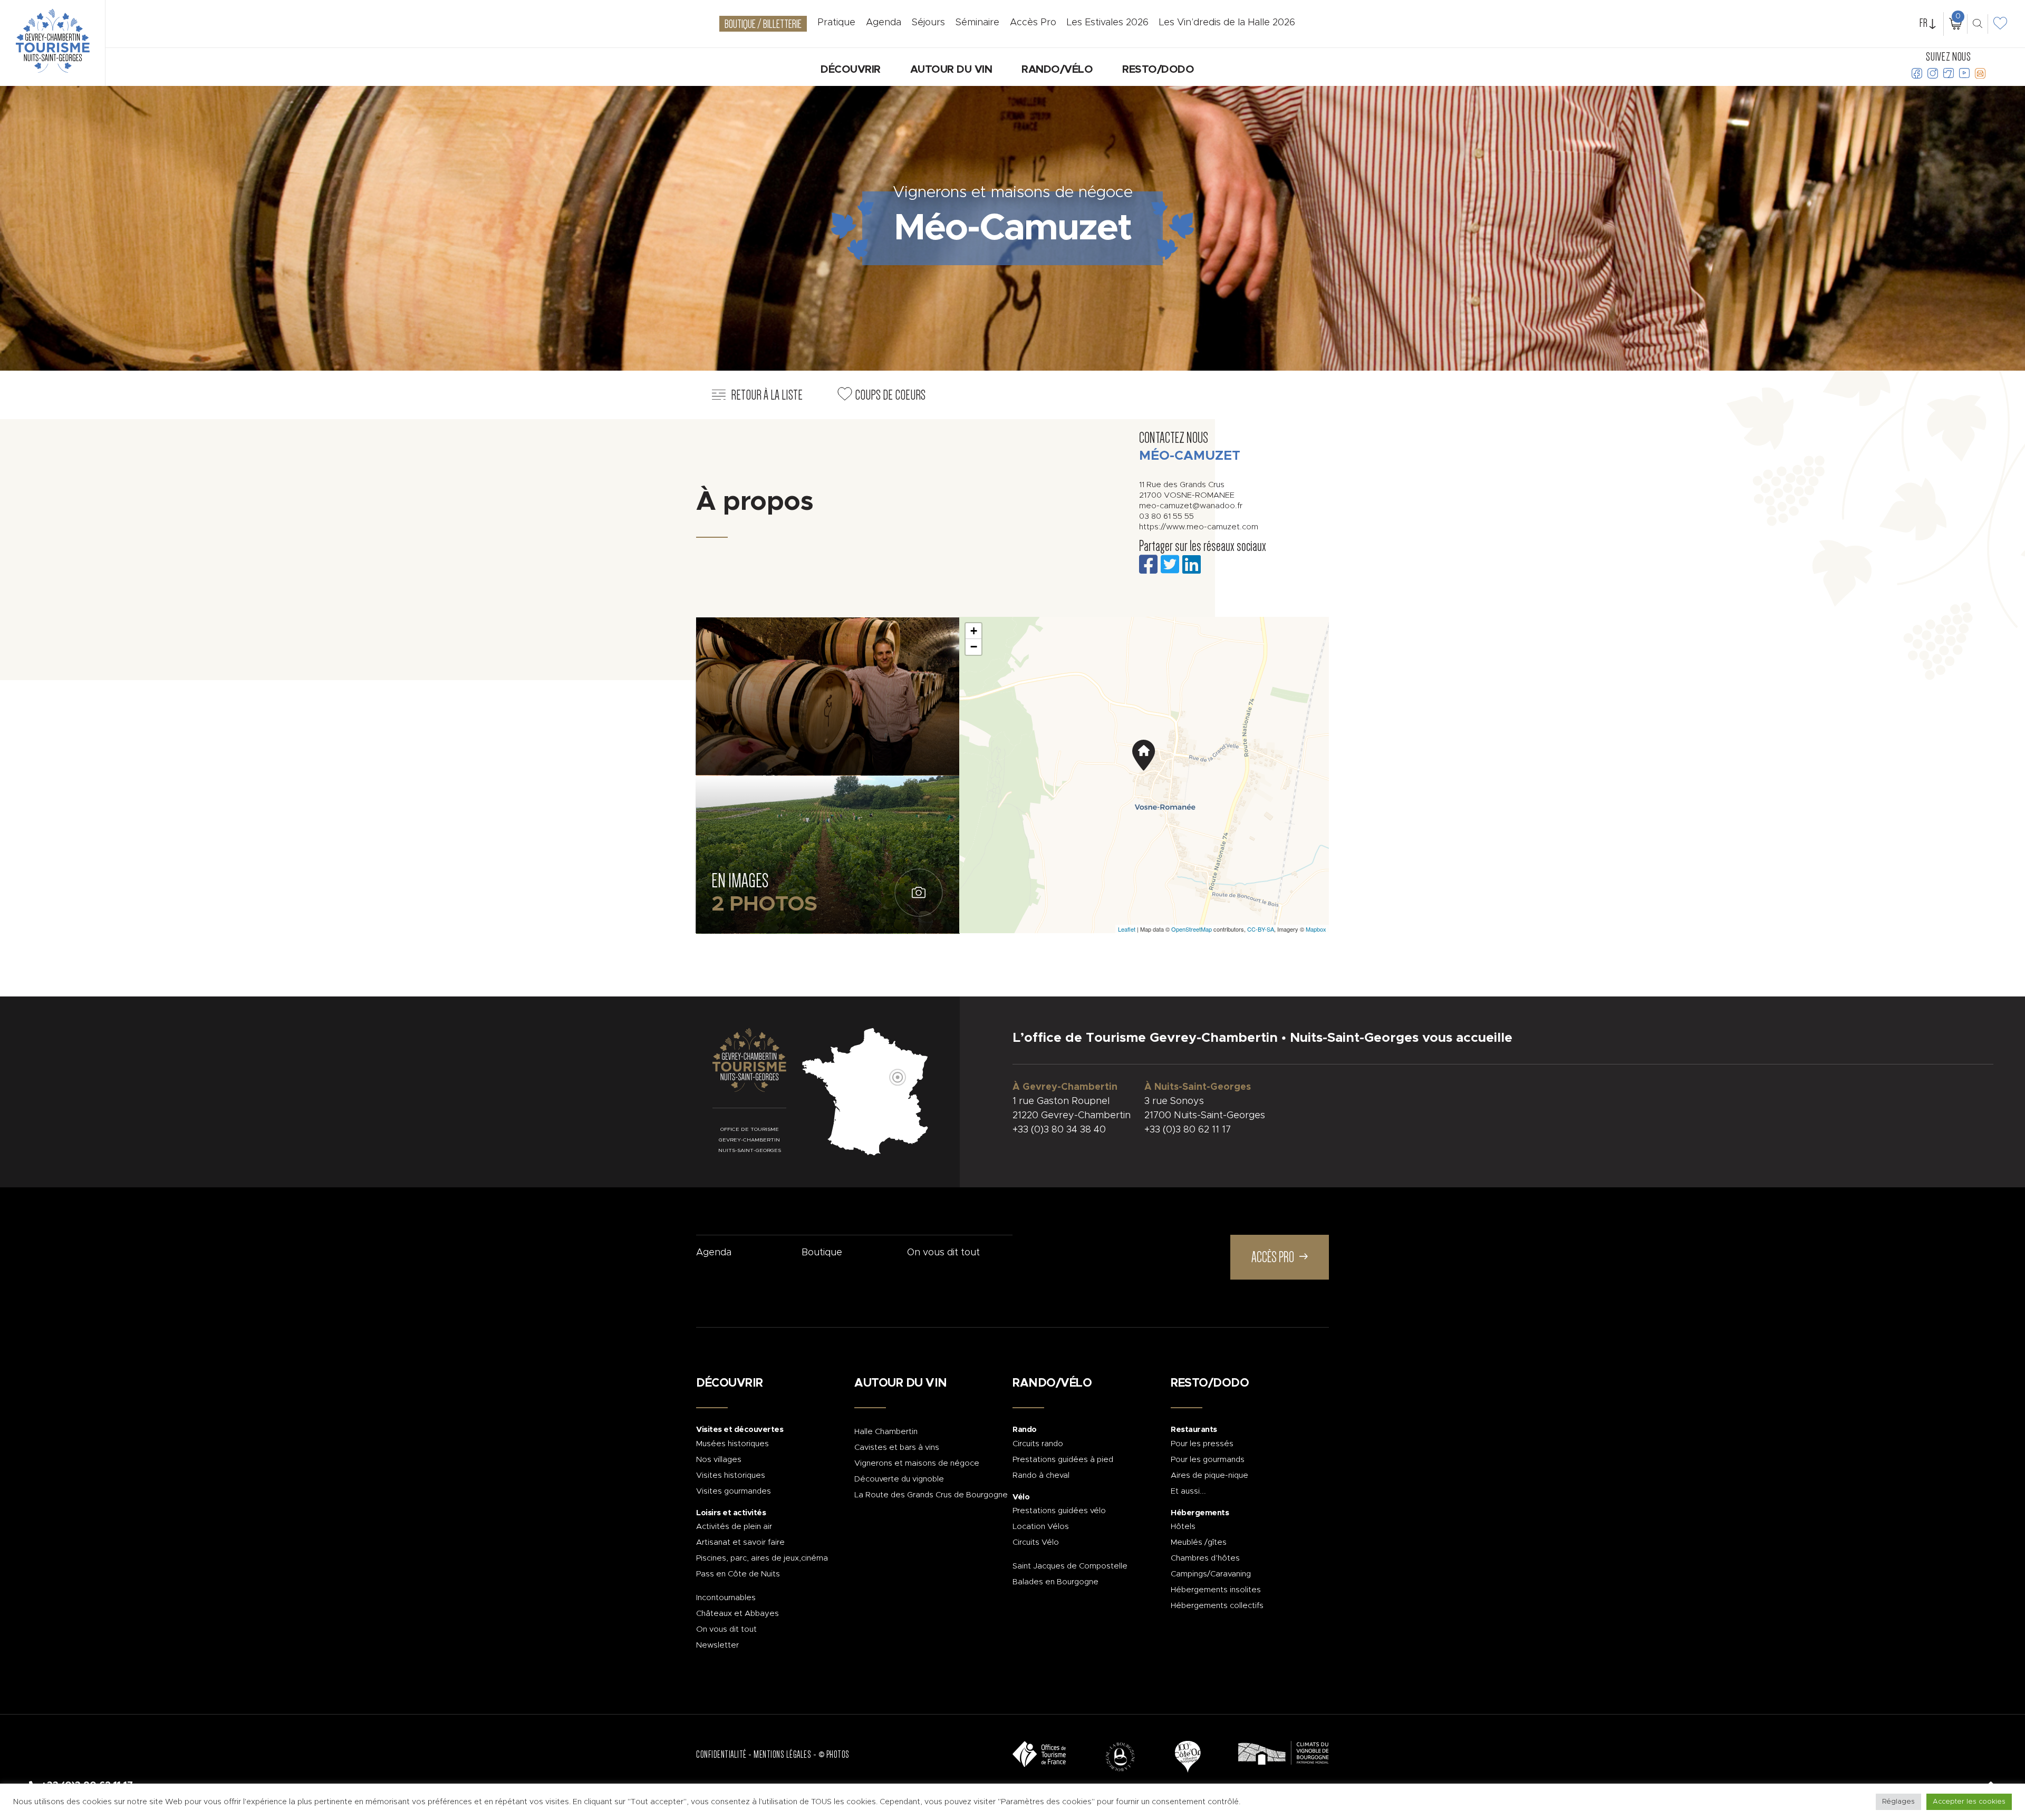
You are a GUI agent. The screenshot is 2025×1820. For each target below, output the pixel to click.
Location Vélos (1041, 1527)
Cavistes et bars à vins (897, 1448)
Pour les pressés (1202, 1444)
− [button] (974, 647)
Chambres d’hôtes (1205, 1558)
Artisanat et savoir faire (740, 1542)
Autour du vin (951, 70)
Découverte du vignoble (899, 1479)
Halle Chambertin (886, 1432)
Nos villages (719, 1460)
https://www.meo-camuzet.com (1199, 527)
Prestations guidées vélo (1059, 1511)
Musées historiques (732, 1444)
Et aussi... (1188, 1491)
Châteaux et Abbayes (737, 1614)
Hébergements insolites (1216, 1590)
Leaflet (1127, 929)
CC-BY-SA (1261, 929)
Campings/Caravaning (1211, 1574)
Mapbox (1316, 929)
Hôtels (1183, 1527)
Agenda (714, 1253)
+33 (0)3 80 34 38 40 (1059, 1130)
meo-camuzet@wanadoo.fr (1191, 506)
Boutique (822, 1253)
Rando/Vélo (1057, 70)
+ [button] (974, 631)
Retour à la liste (767, 395)
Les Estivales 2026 (1108, 23)
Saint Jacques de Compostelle (1070, 1566)
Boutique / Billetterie (763, 24)
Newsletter (717, 1645)
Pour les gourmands (1208, 1460)
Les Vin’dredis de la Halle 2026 (1227, 23)
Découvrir (851, 70)
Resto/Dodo (1158, 70)
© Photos (834, 1755)
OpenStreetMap (1192, 929)
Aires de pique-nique (1209, 1475)
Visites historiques (731, 1475)
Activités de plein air (734, 1527)
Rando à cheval (1041, 1475)
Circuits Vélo (1036, 1542)
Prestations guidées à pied (1063, 1460)
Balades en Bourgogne (1055, 1582)
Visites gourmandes (734, 1491)
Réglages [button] (1898, 1802)
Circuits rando (1038, 1444)
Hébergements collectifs (1217, 1606)
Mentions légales (782, 1755)
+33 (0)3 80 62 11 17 (1188, 1130)
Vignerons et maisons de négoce (917, 1463)
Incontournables (726, 1598)
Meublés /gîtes (1199, 1542)
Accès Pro (1033, 23)
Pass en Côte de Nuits (738, 1574)
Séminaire (977, 23)
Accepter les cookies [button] (1969, 1802)
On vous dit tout (943, 1253)
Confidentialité (721, 1755)
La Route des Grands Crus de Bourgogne (931, 1495)
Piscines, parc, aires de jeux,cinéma (762, 1558)
